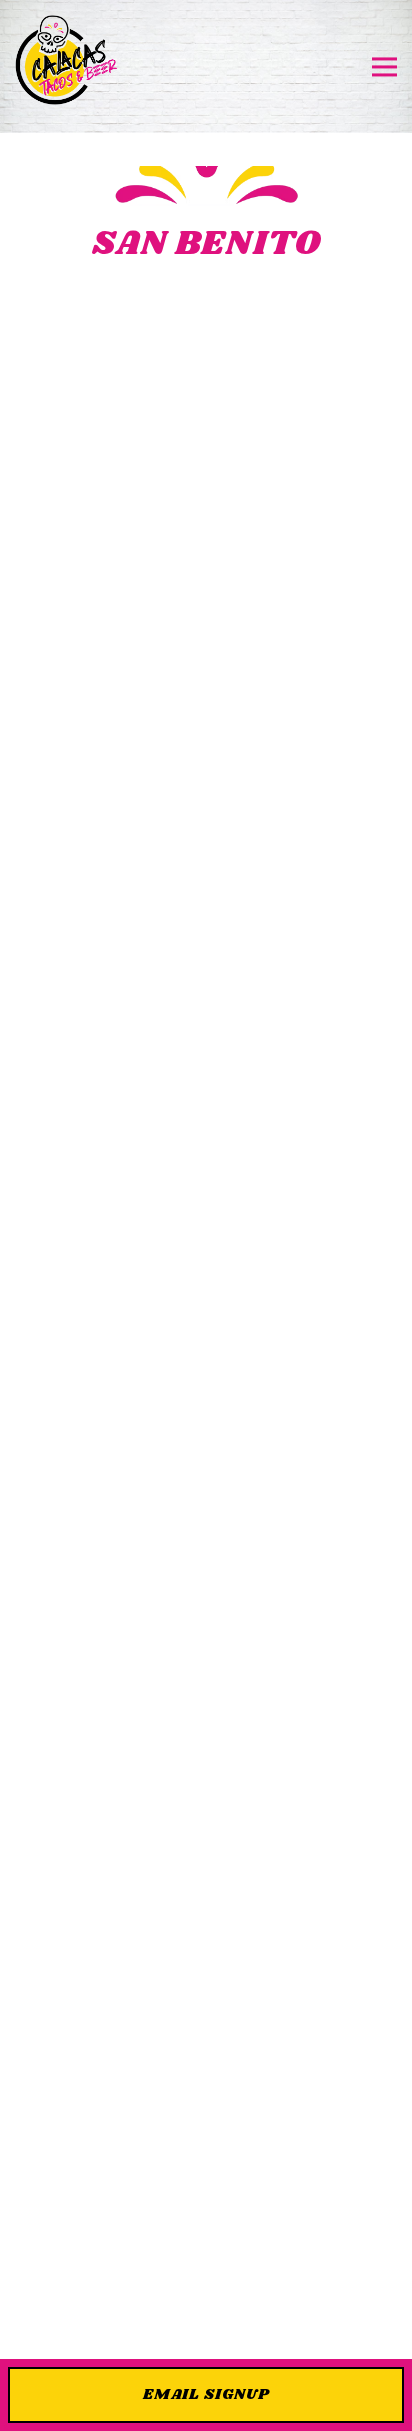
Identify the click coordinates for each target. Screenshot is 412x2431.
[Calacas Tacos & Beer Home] (66, 66)
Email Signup (206, 2394)
